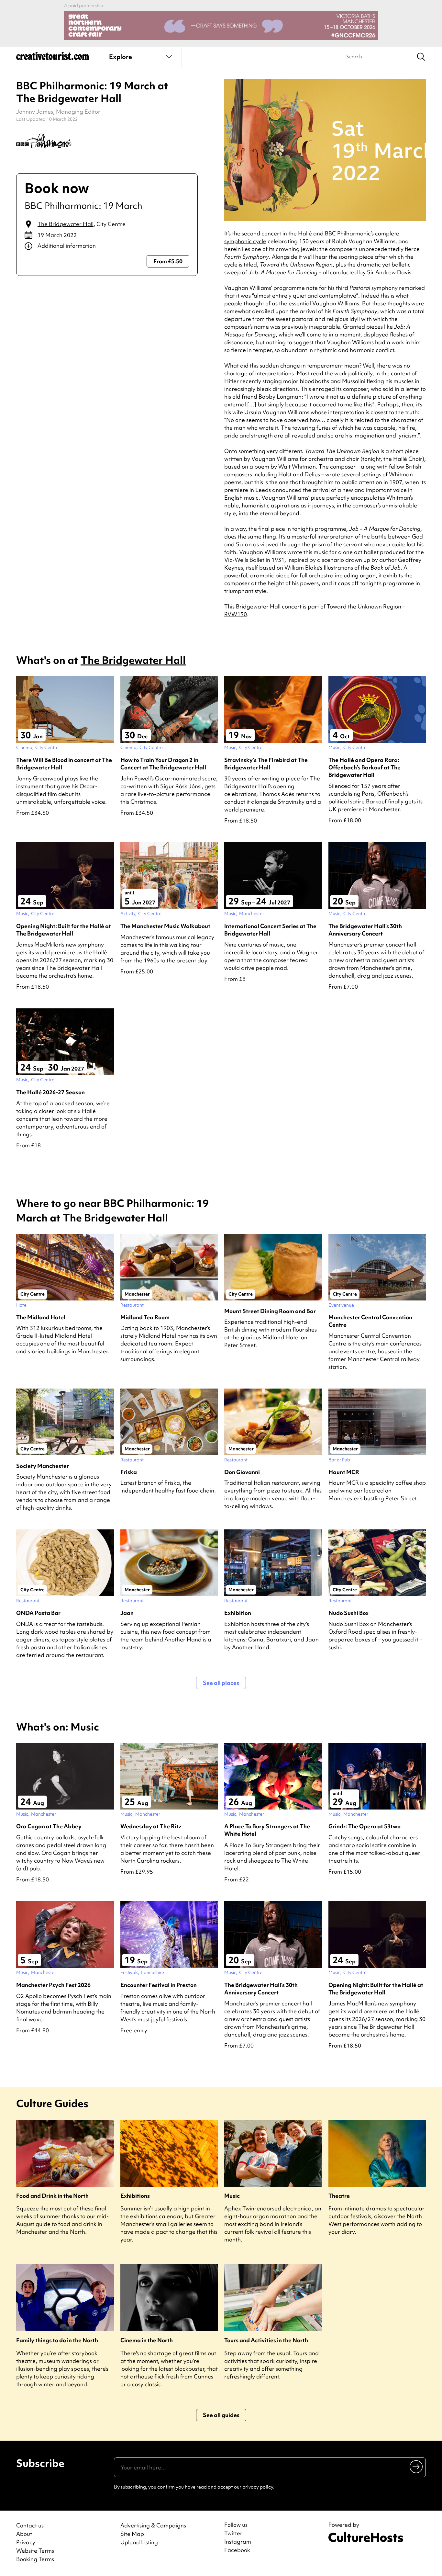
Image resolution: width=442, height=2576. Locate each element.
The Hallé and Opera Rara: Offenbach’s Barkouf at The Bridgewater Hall (365, 767)
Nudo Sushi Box (348, 1613)
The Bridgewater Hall (66, 224)
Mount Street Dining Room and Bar (270, 1311)
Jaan (127, 1613)
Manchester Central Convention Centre (370, 1321)
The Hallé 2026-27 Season (50, 1092)
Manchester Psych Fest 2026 (53, 1985)
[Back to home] (53, 58)
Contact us (30, 2525)
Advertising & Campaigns (153, 2525)
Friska (129, 1472)
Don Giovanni (242, 1472)
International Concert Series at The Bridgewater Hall (270, 930)
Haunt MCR (344, 1472)
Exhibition (238, 1613)
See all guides (221, 2415)
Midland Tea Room (145, 1317)
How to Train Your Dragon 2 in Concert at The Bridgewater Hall (163, 764)
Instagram (238, 2542)
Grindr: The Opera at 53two (365, 1826)
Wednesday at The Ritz (151, 1826)
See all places (221, 1683)
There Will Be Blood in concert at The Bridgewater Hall (64, 764)
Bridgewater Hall (258, 606)
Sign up (417, 2467)
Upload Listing (139, 2542)
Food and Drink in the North (52, 2196)
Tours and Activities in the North (266, 2340)
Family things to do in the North (57, 2340)
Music (232, 2196)
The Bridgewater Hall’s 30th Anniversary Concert (365, 930)
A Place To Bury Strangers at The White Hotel (267, 1830)
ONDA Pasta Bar (38, 1613)
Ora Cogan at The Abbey (49, 1826)
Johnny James (35, 112)
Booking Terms (35, 2559)
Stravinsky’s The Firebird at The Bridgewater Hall (266, 764)
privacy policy (258, 2487)
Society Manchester (43, 1466)
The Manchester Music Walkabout (165, 926)
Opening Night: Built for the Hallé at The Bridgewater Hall (64, 930)
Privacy (26, 2542)
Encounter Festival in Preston (159, 1985)
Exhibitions (135, 2196)
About (24, 2534)
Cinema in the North (147, 2340)
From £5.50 (168, 261)
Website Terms (35, 2551)
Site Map (132, 2534)
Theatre (339, 2196)
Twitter (233, 2533)
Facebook (237, 2550)
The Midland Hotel (41, 1317)
